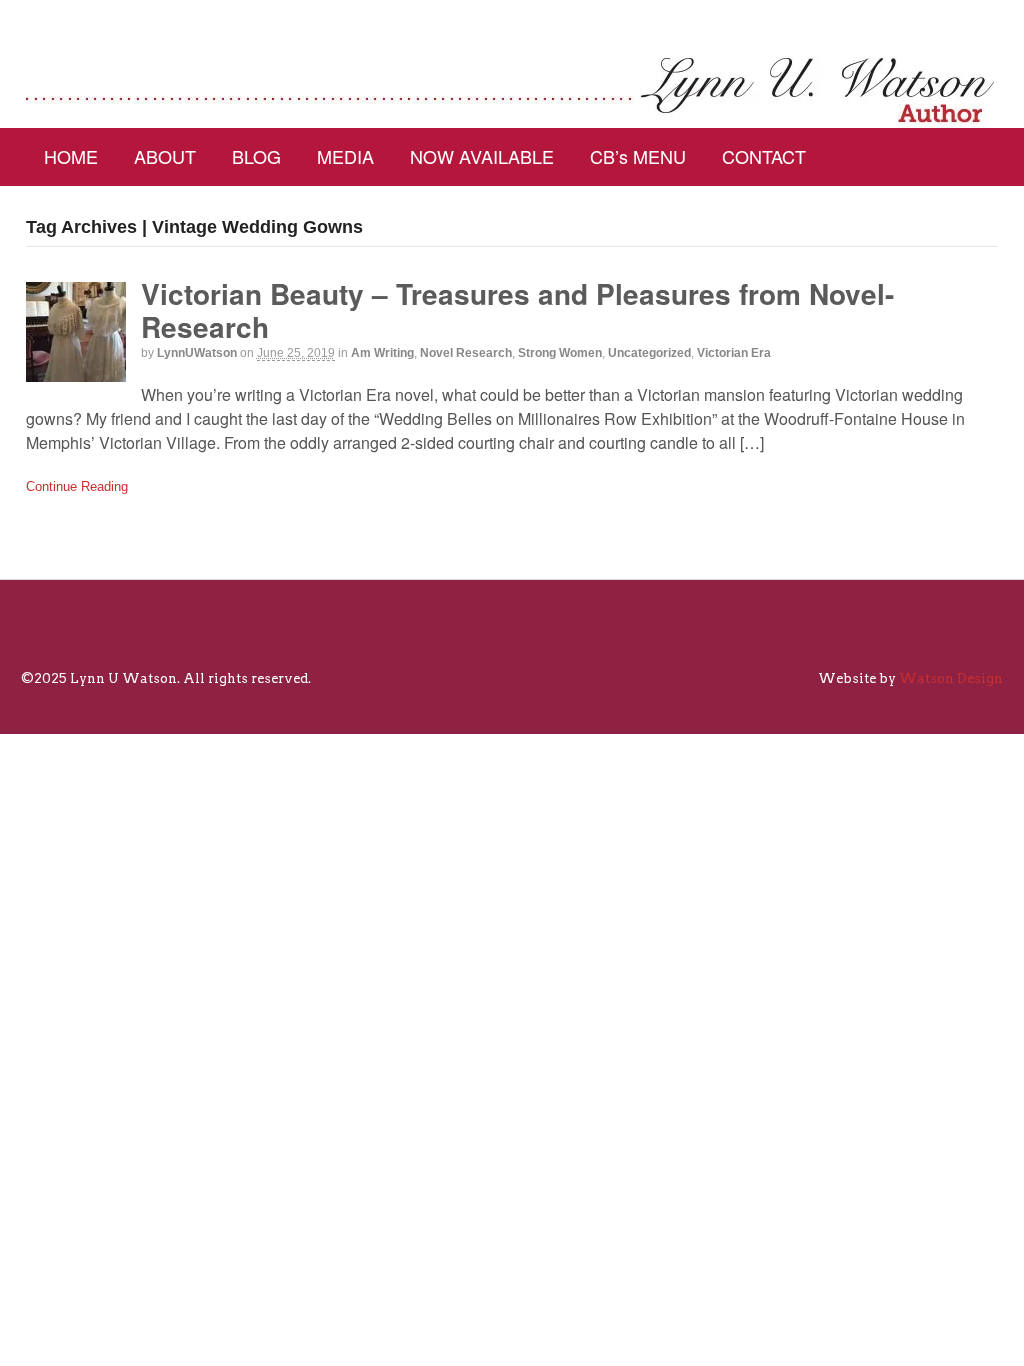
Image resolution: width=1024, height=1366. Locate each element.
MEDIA (345, 156)
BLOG (256, 156)
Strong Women (560, 353)
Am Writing (382, 353)
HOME (71, 156)
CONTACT (764, 156)
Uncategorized (649, 353)
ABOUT (165, 156)
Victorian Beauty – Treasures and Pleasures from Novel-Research (517, 310)
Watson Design (951, 678)
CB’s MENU (638, 156)
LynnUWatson (197, 353)
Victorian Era (734, 353)
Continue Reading (77, 486)
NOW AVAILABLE (482, 156)
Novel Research (466, 353)
